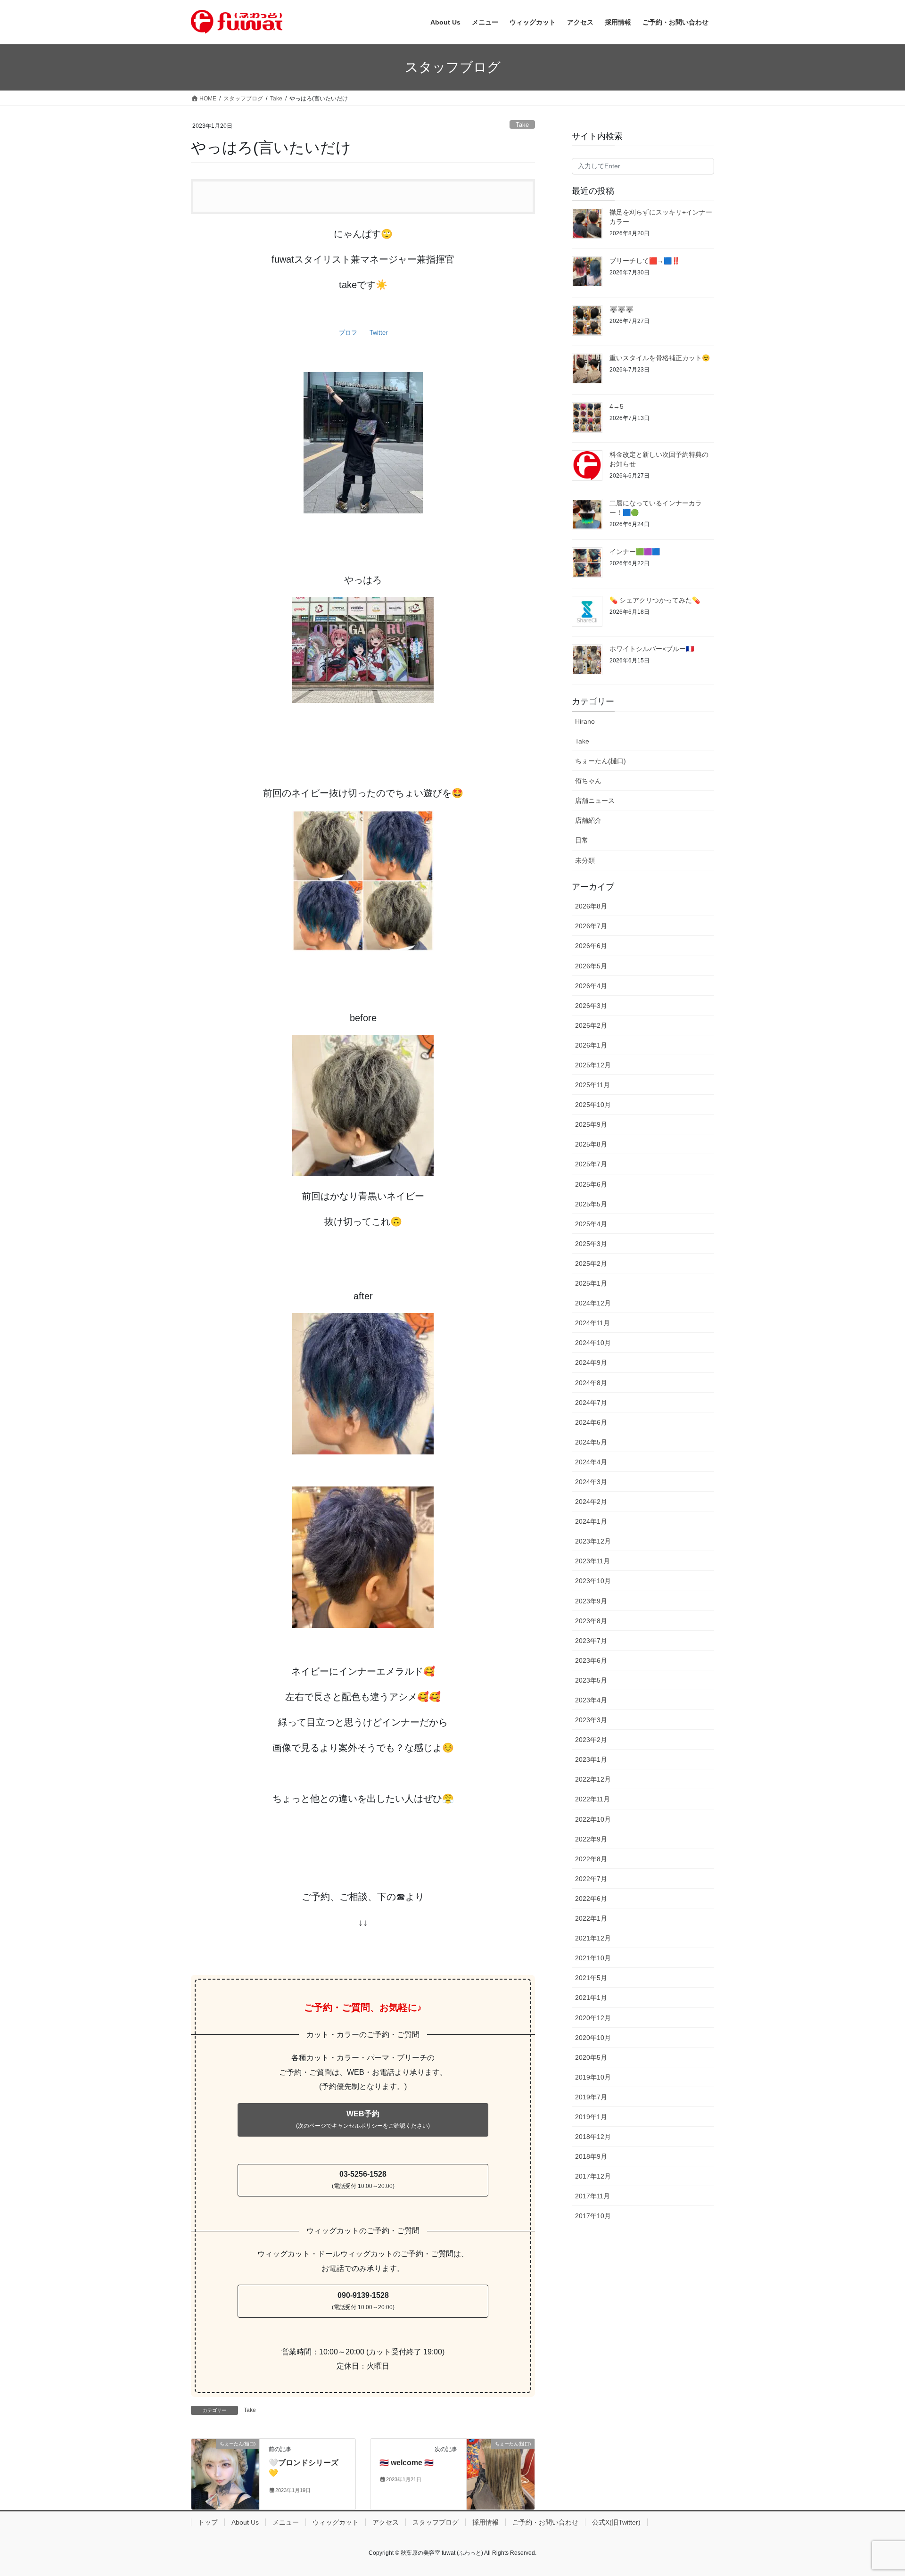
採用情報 (485, 2522)
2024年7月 (591, 1403)
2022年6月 (591, 1899)
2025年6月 (591, 1184)
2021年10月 (593, 1958)
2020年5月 (591, 2057)
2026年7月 (591, 926)
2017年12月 (593, 2176)
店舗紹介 (588, 820)
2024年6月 (591, 1422)
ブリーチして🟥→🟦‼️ (645, 261)
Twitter (378, 333)
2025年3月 (591, 1244)
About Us (245, 2522)
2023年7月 (591, 1641)
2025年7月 (591, 1164)
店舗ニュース (595, 801)
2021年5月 (591, 1978)
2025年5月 (591, 1204)
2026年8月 (591, 906)
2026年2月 (591, 1025)
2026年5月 (591, 966)
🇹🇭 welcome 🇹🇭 (407, 2463)
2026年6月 (591, 946)
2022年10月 (593, 1819)
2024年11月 (592, 1323)
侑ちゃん (588, 781)
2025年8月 (591, 1144)
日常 (582, 840)
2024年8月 (591, 1383)
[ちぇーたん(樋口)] (225, 2473)
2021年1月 (591, 1998)
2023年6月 (591, 1660)
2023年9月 (591, 1601)
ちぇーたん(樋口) (601, 761)
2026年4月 (591, 986)
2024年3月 (591, 1482)
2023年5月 (591, 1680)
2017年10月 (593, 2216)
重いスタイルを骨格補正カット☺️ (660, 358)
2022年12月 (593, 1779)
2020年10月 (593, 2038)
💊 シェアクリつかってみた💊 (655, 600)
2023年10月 (593, 1581)
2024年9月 (591, 1362)
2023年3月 (591, 1720)
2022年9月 (591, 1839)
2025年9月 (591, 1124)
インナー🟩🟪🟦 (635, 552)
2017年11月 (592, 2196)
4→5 (617, 406)
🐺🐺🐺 (621, 309)
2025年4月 (591, 1224)
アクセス (386, 2522)
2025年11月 (592, 1085)
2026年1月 (591, 1045)
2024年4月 (591, 1462)
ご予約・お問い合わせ (545, 2522)
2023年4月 (591, 1700)
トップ (208, 2522)
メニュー (286, 2522)
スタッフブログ (436, 2522)
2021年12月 (593, 1938)
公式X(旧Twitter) (616, 2522)
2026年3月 (591, 1006)
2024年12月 (593, 1303)
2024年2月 (591, 1502)
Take (522, 125)
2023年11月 (592, 1561)
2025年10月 (593, 1105)
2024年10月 (593, 1343)
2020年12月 (593, 2018)
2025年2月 (591, 1263)
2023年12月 (593, 1541)
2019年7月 (591, 2097)
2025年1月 (591, 1283)
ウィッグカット (336, 2522)
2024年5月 (591, 1442)
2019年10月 (593, 2077)
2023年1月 (591, 1759)
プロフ (348, 333)
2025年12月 (593, 1065)
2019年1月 (591, 2117)
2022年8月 (591, 1859)
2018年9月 (591, 2156)
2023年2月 (591, 1740)
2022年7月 (591, 1879)
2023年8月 (591, 1621)
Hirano (585, 721)
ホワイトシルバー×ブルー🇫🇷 (652, 649)
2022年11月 (592, 1799)
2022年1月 (591, 1918)
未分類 (585, 860)
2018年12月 (593, 2137)
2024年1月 (591, 1521)
